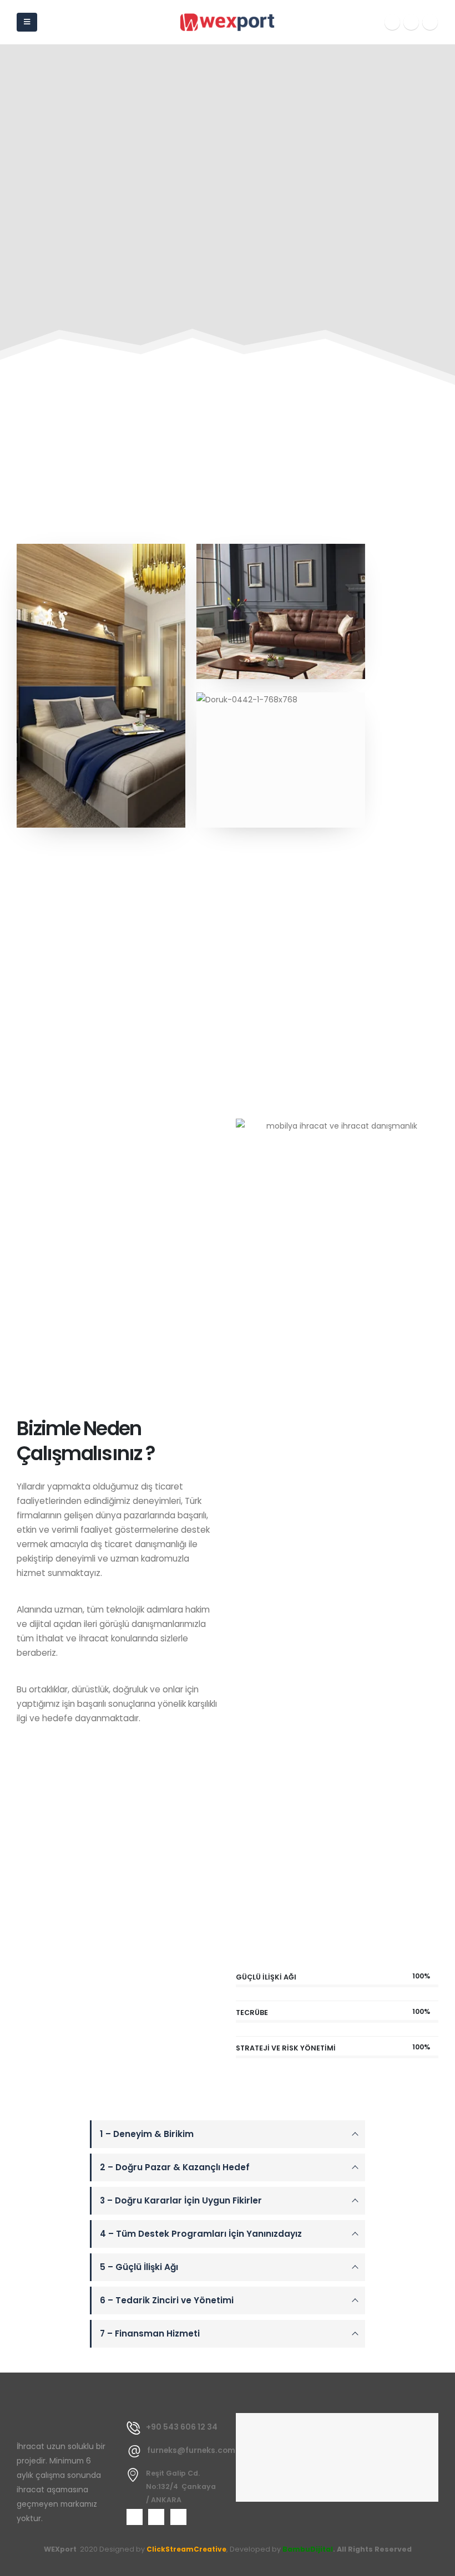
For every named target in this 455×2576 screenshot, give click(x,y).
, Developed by (254, 2549)
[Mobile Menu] (27, 22)
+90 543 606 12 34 (182, 2427)
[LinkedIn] (430, 22)
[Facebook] (392, 22)
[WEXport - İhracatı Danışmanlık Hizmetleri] (228, 22)
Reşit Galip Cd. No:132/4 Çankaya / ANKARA (181, 2486)
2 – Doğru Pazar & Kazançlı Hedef (175, 2167)
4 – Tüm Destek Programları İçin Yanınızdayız (201, 2234)
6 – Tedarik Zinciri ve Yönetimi (167, 2300)
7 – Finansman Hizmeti (150, 2333)
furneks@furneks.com (191, 2450)
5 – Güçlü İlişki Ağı (139, 2267)
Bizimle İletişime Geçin (82, 1761)
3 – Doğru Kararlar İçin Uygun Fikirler (181, 2200)
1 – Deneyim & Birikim (147, 2134)
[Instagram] (411, 22)
